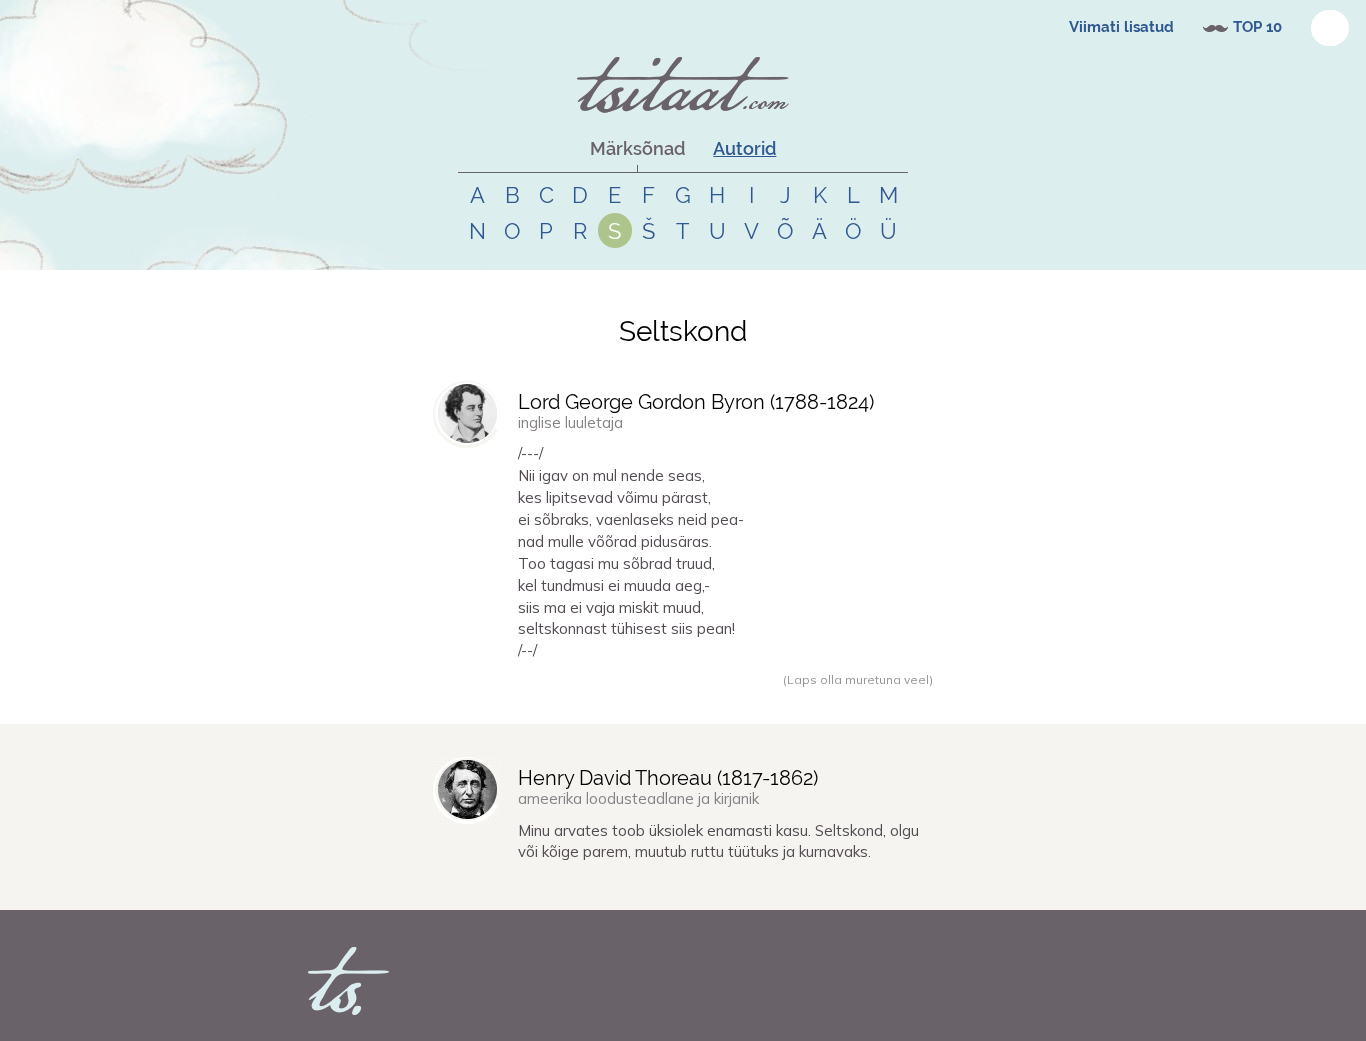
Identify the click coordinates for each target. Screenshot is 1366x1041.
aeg (736, 701)
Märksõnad (637, 148)
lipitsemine (662, 701)
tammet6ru (489, 701)
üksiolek (616, 887)
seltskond (775, 701)
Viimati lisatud (1121, 27)
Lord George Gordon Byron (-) (696, 402)
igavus (580, 701)
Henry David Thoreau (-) (668, 778)
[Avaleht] (683, 85)
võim (615, 701)
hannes (479, 887)
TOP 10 (1257, 27)
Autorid (744, 148)
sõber (709, 701)
